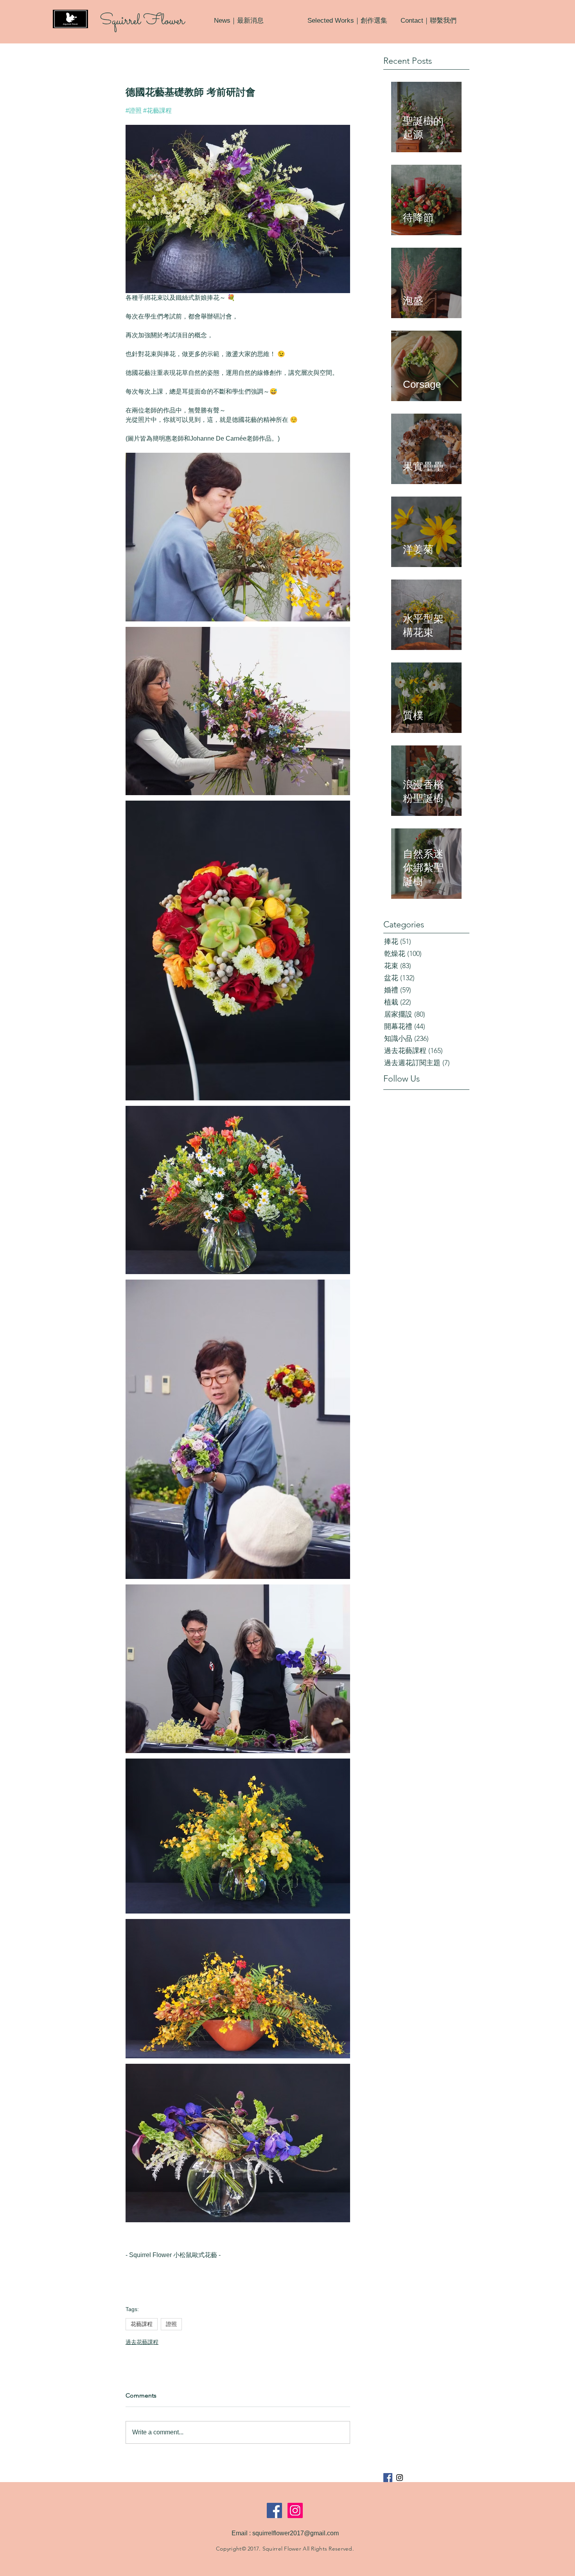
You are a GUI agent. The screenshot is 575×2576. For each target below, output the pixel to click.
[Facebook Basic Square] (388, 2478)
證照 (171, 2324)
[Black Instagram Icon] (400, 2478)
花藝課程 (142, 2324)
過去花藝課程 (142, 2342)
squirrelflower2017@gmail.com (296, 2533)
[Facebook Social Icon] (274, 2510)
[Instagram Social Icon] (295, 2510)
